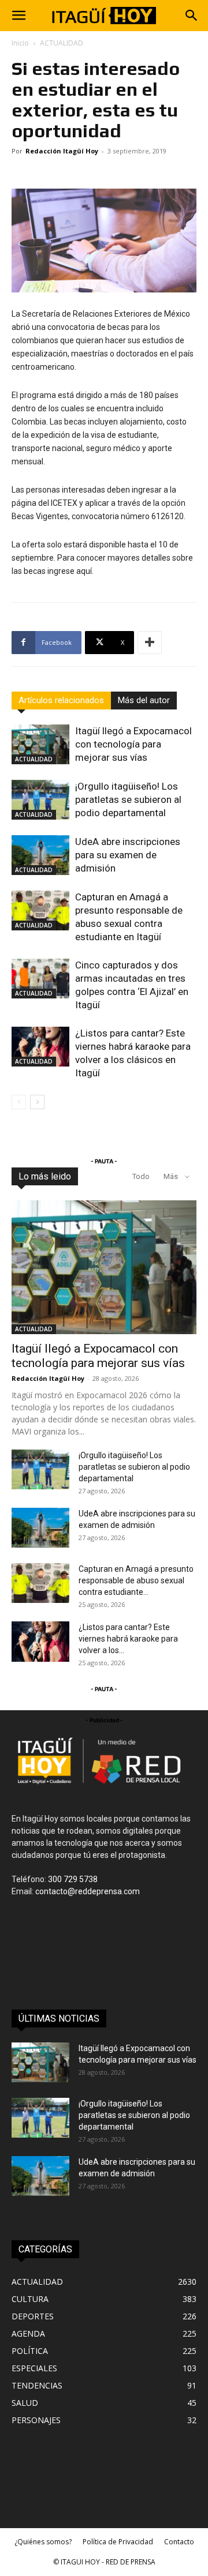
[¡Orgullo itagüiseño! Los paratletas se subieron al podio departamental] (40, 800)
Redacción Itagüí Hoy (62, 151)
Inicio (20, 43)
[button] (18, 16)
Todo (141, 1176)
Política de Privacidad (118, 2542)
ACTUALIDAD (62, 43)
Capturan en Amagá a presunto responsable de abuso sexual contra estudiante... (136, 1580)
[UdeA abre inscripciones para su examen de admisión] (40, 855)
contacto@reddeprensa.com (88, 1891)
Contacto (179, 2542)
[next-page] (37, 1102)
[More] (150, 643)
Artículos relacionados (61, 700)
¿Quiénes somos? (43, 2542)
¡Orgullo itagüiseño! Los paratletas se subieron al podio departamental (128, 799)
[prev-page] (19, 1102)
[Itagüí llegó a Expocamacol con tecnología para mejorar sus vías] (40, 744)
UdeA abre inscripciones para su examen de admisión (128, 855)
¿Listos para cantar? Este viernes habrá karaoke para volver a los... (128, 1639)
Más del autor (144, 700)
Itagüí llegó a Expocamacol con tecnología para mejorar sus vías (133, 744)
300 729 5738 (73, 1879)
